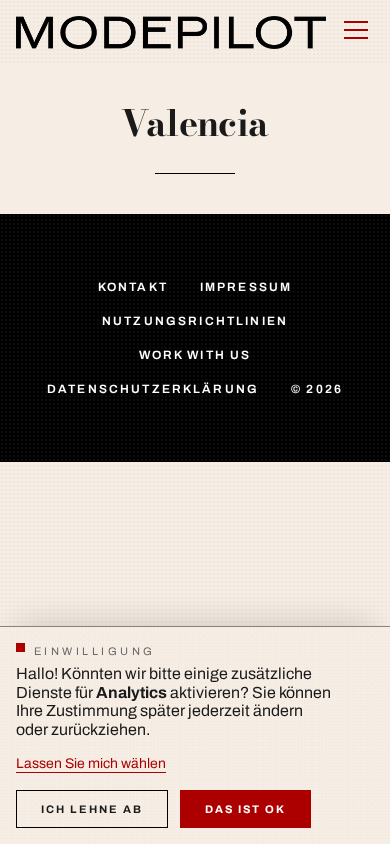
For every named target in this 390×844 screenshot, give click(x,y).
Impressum (246, 287)
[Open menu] (356, 30)
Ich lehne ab (92, 809)
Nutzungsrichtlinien (195, 321)
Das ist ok (245, 809)
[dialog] (195, 735)
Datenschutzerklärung (153, 389)
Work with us (195, 355)
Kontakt (133, 287)
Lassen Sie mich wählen (91, 763)
